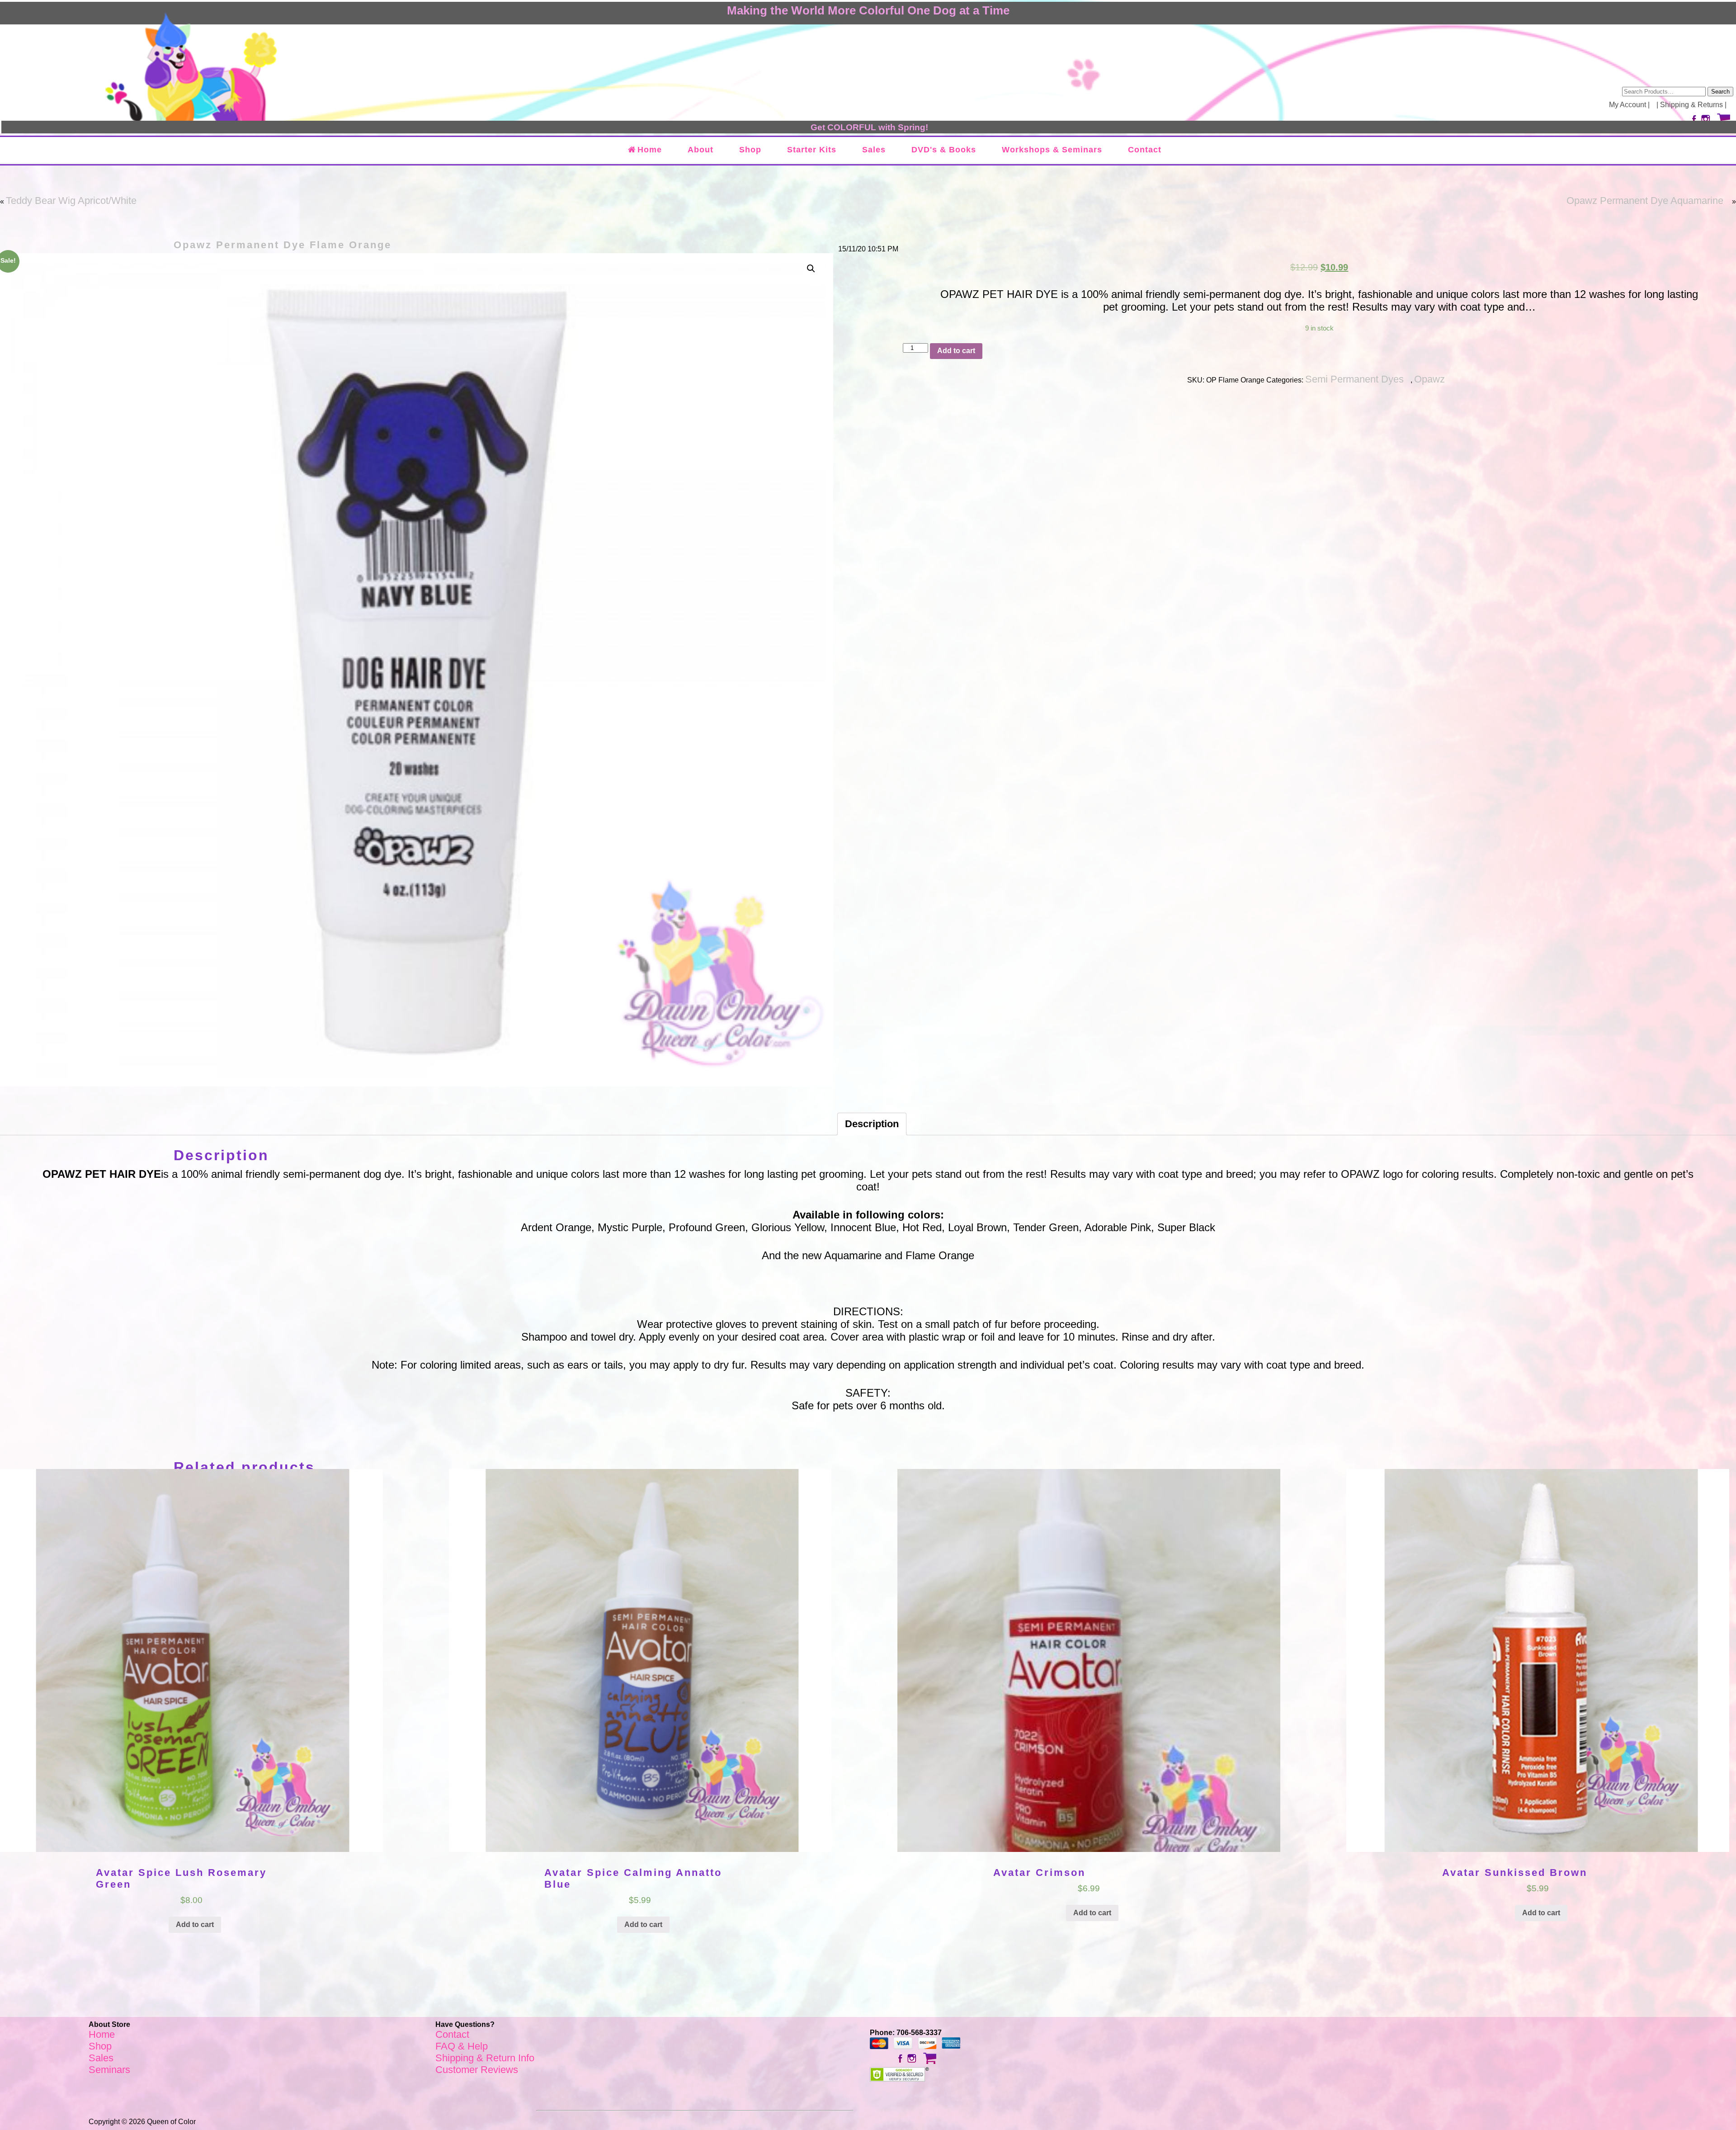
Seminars (109, 2070)
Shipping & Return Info (485, 2058)
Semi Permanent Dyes (1354, 379)
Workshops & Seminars (1052, 150)
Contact (1145, 150)
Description (872, 1124)
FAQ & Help (462, 2046)
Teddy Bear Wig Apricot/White (71, 201)
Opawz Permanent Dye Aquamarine (1645, 201)
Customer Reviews (477, 2070)
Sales (874, 150)
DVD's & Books (944, 150)
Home (650, 150)
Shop (750, 150)
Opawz (1429, 379)
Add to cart (956, 351)
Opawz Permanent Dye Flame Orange (283, 245)
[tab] (872, 1124)
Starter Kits (812, 150)
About (701, 150)
